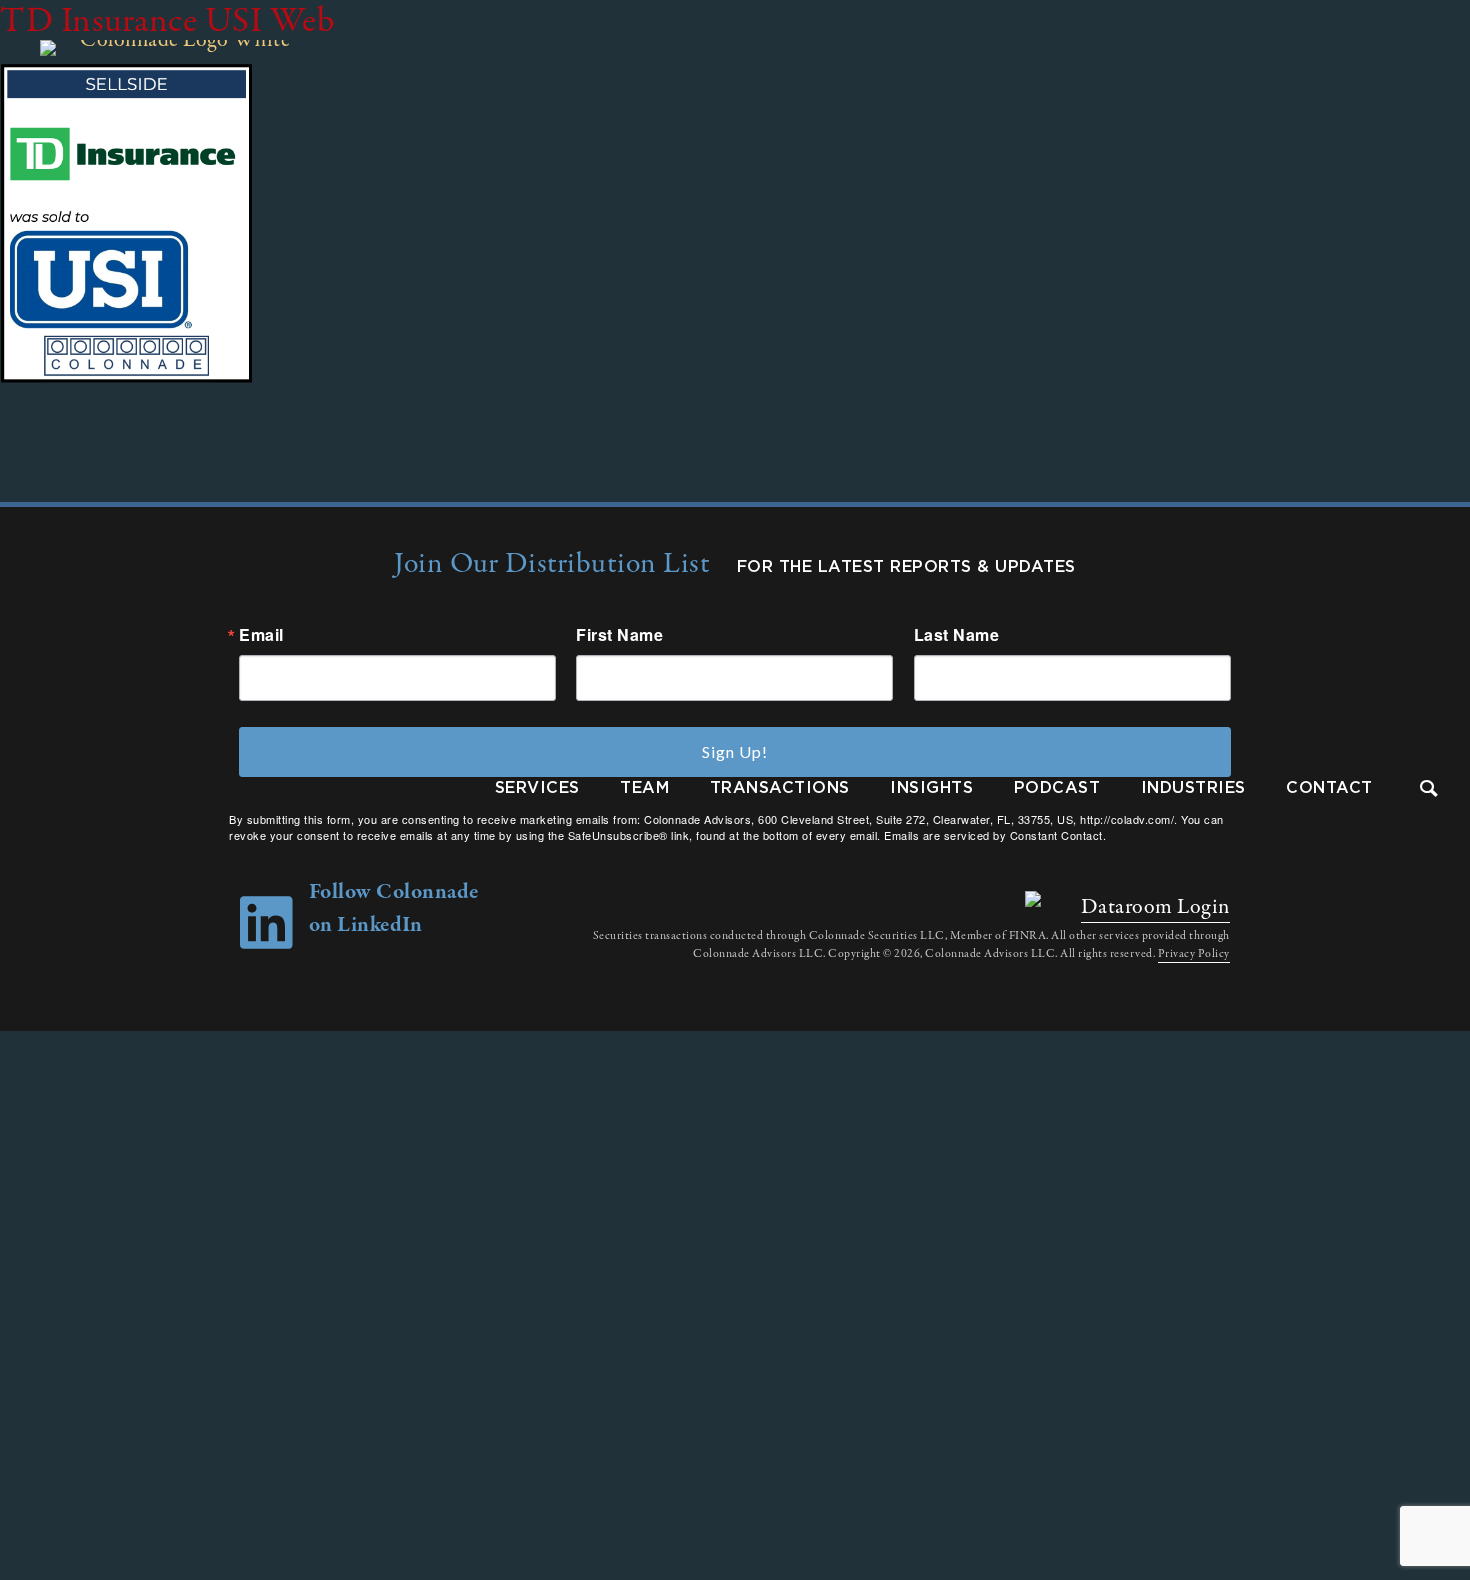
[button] (1429, 790)
